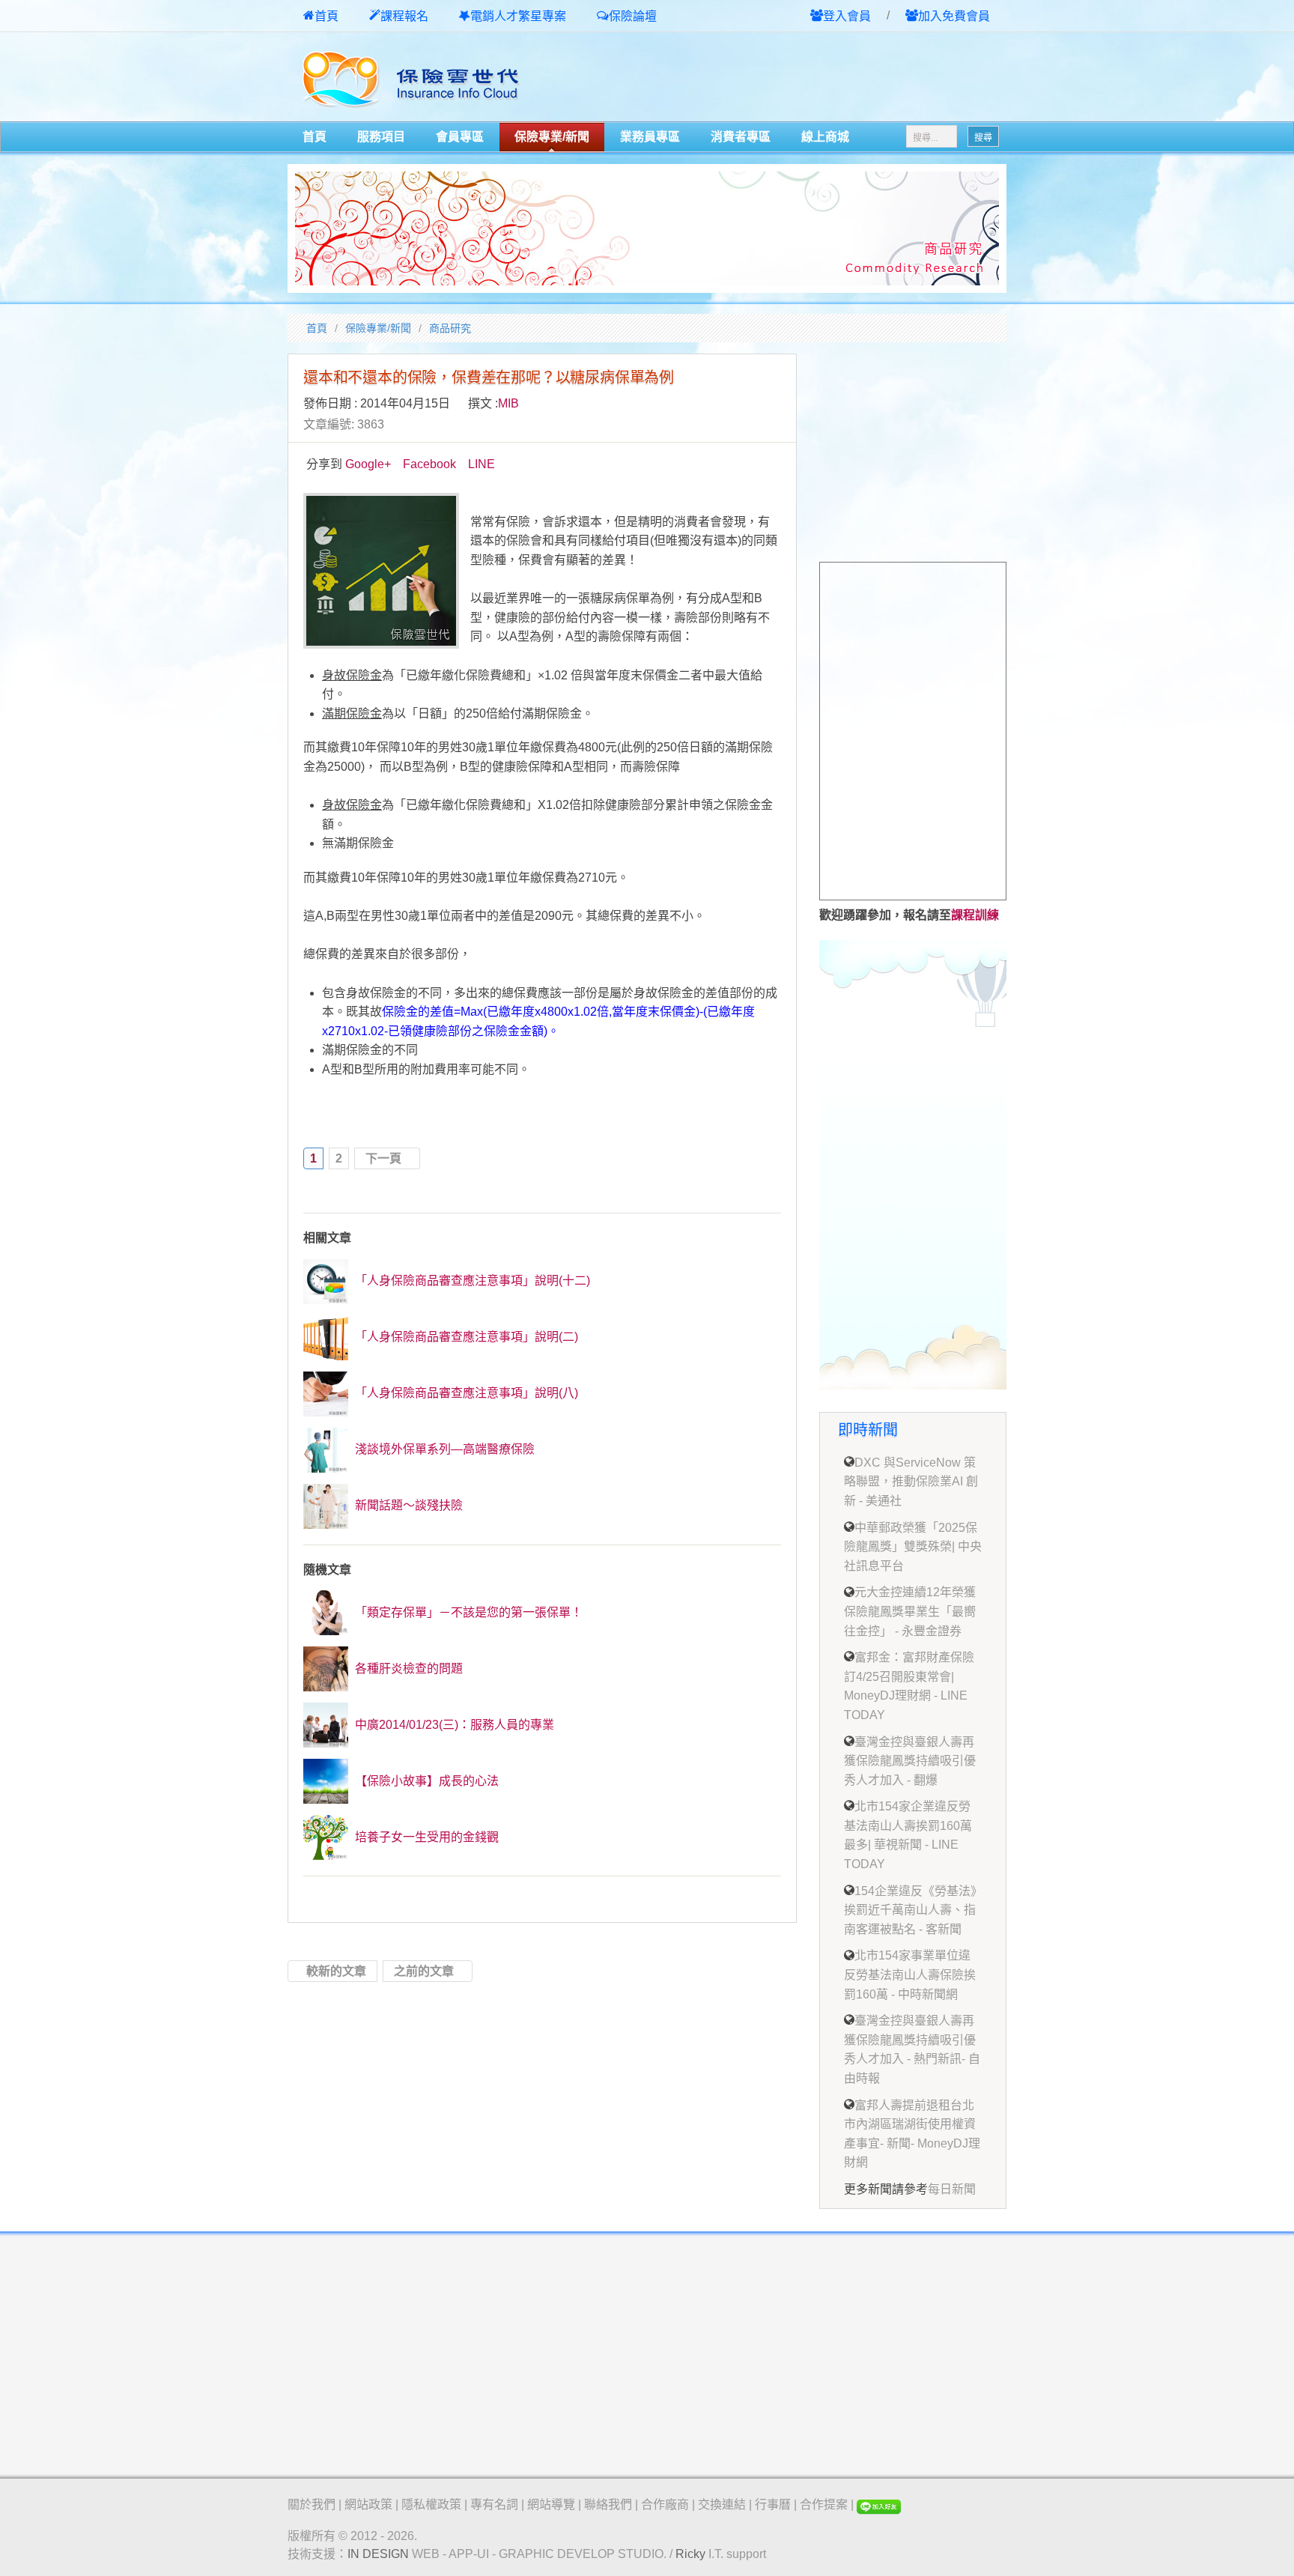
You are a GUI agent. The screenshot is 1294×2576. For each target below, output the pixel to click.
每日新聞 (952, 2189)
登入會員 (847, 16)
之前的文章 (424, 1971)
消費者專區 (741, 137)
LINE (482, 464)
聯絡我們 (608, 2504)
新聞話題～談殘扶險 (407, 1505)
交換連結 (722, 2504)
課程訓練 (975, 915)
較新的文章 (336, 1971)
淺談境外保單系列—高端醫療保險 (443, 1449)
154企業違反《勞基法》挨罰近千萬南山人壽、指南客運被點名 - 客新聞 (910, 1910)
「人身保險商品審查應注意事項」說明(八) (465, 1393)
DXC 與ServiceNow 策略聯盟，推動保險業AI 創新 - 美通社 (911, 1482)
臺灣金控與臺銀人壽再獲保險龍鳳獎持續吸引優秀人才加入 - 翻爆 (910, 1761)
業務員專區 (650, 137)
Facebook (429, 464)
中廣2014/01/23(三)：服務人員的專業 (453, 1725)
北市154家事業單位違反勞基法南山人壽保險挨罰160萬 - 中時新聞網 (910, 1975)
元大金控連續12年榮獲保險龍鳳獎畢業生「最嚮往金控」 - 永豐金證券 (910, 1611)
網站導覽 (551, 2504)
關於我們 (312, 2504)
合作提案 (824, 2504)
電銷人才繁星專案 (518, 16)
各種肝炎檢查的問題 (407, 1669)
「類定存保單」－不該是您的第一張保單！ (467, 1612)
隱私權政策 (431, 2504)
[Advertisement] (831, 78)
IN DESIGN (378, 2554)
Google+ (368, 464)
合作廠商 (665, 2504)
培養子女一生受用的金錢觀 (425, 1837)
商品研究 (450, 328)
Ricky (690, 2554)
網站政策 (368, 2504)
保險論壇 (633, 16)
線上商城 (825, 137)
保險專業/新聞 (552, 137)
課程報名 (404, 16)
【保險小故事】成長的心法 (425, 1781)
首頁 (326, 16)
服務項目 (381, 137)
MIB (508, 403)
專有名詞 (494, 2504)
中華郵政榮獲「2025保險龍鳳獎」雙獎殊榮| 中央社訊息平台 (913, 1547)
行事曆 (773, 2504)
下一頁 (383, 1158)
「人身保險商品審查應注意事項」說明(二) (465, 1337)
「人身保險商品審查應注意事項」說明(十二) (471, 1281)
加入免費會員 (954, 16)
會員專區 (460, 137)
